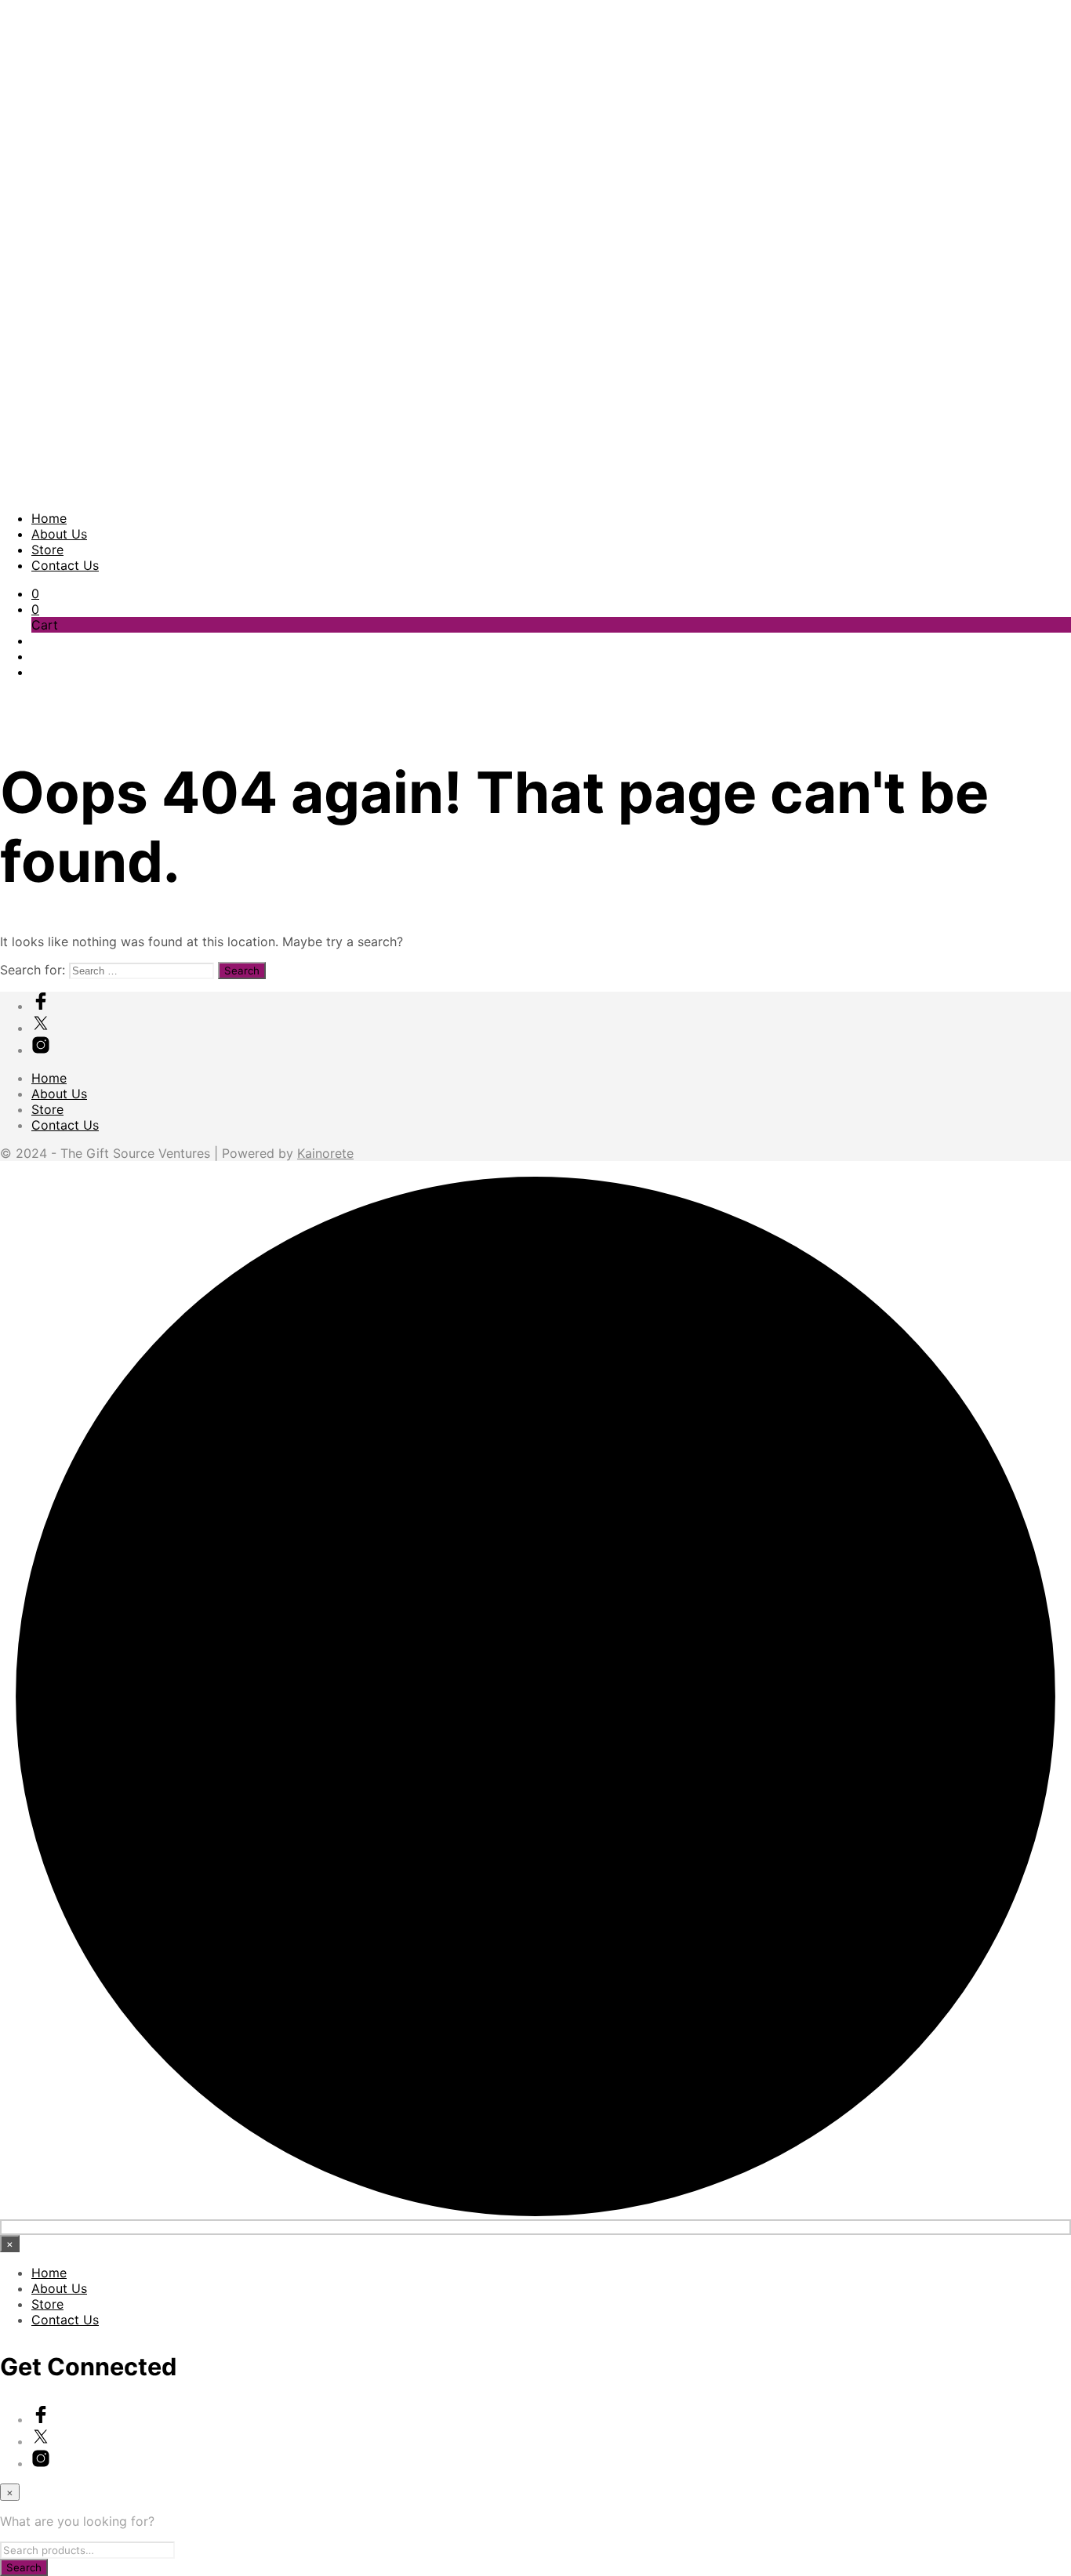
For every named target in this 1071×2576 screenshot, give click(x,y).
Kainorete (325, 1153)
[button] (35, 593)
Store (47, 550)
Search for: (33, 970)
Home (49, 518)
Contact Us (65, 565)
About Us (59, 534)
